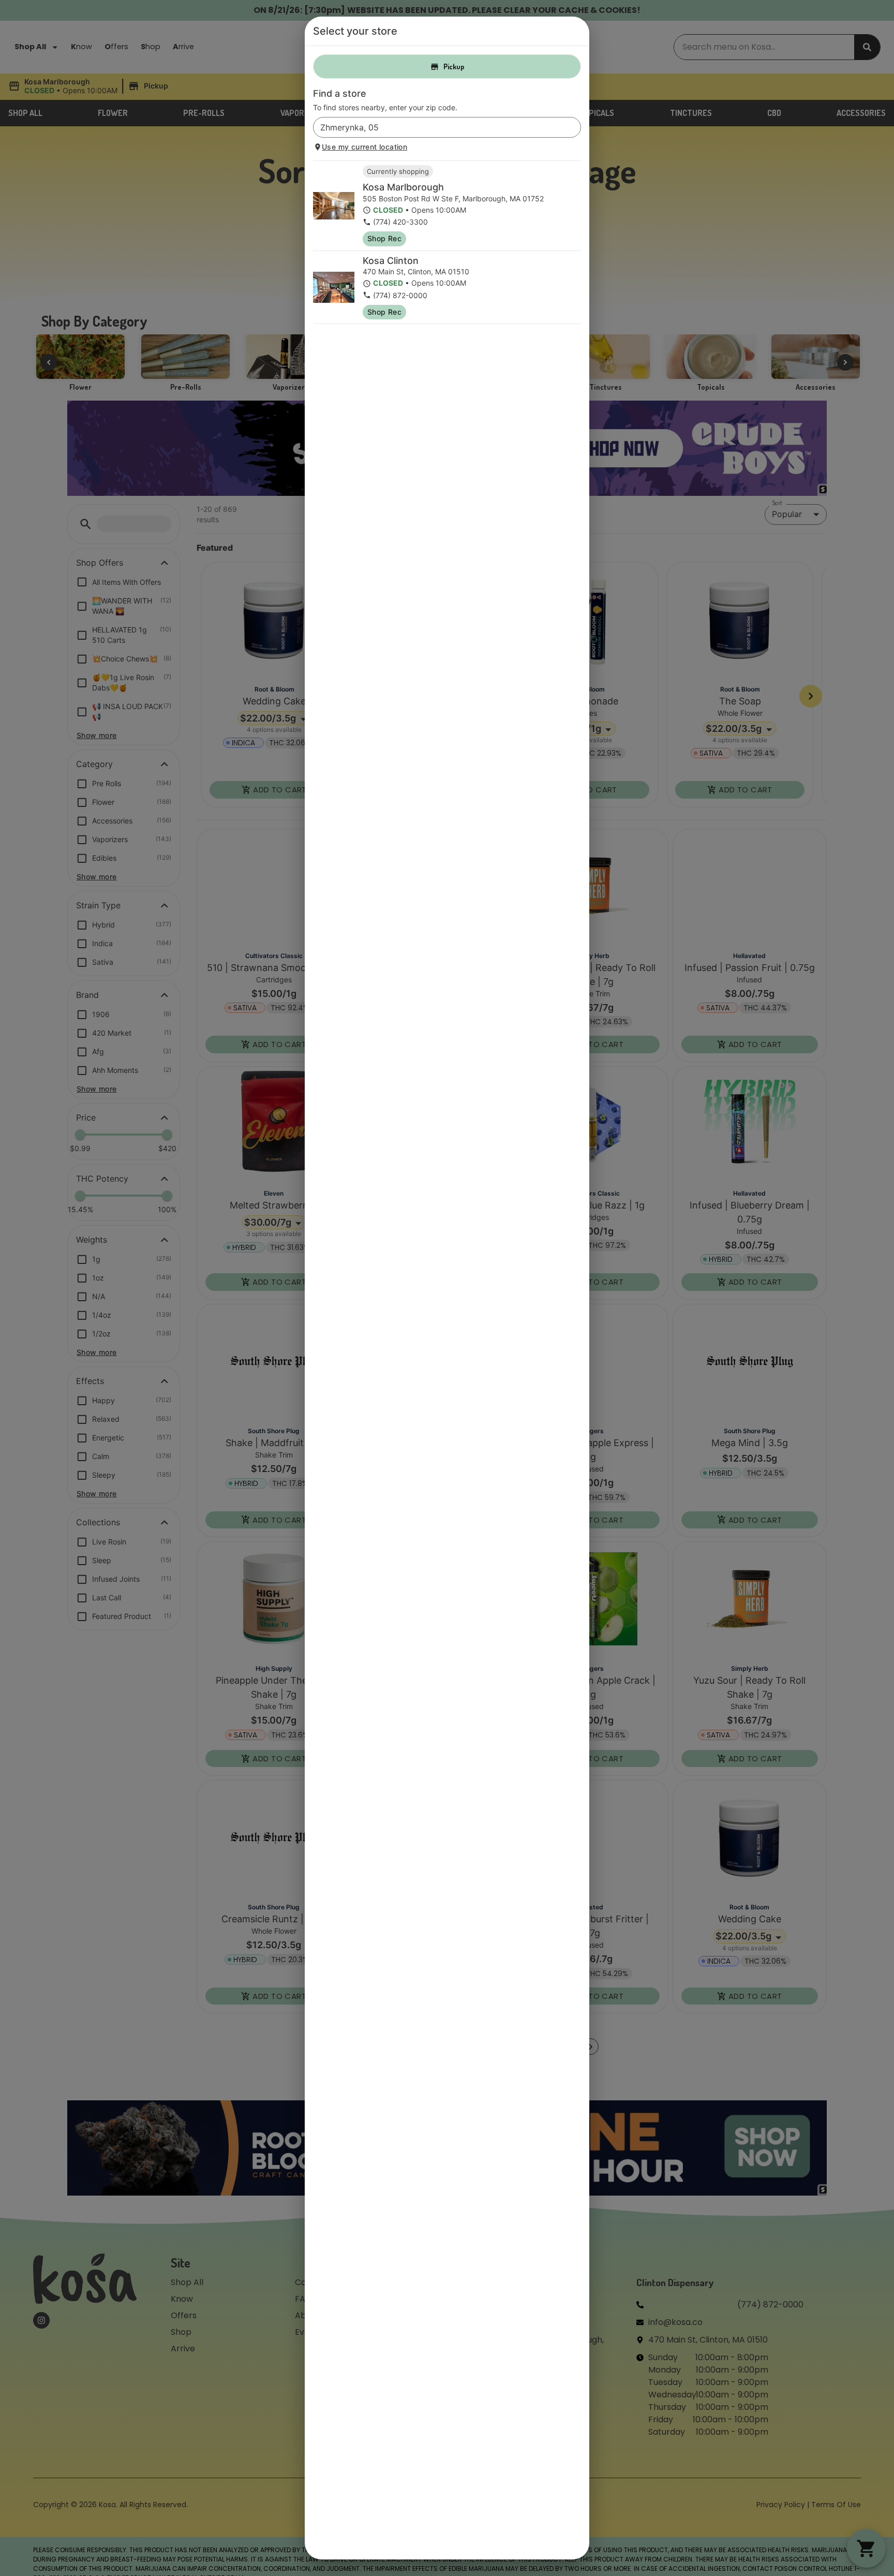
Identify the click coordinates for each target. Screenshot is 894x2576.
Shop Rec (384, 238)
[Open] (573, 128)
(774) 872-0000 (400, 295)
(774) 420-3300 (400, 222)
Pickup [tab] (454, 67)
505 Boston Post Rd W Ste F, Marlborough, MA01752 (453, 198)
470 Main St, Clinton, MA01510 (416, 271)
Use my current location (364, 147)
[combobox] (438, 127)
